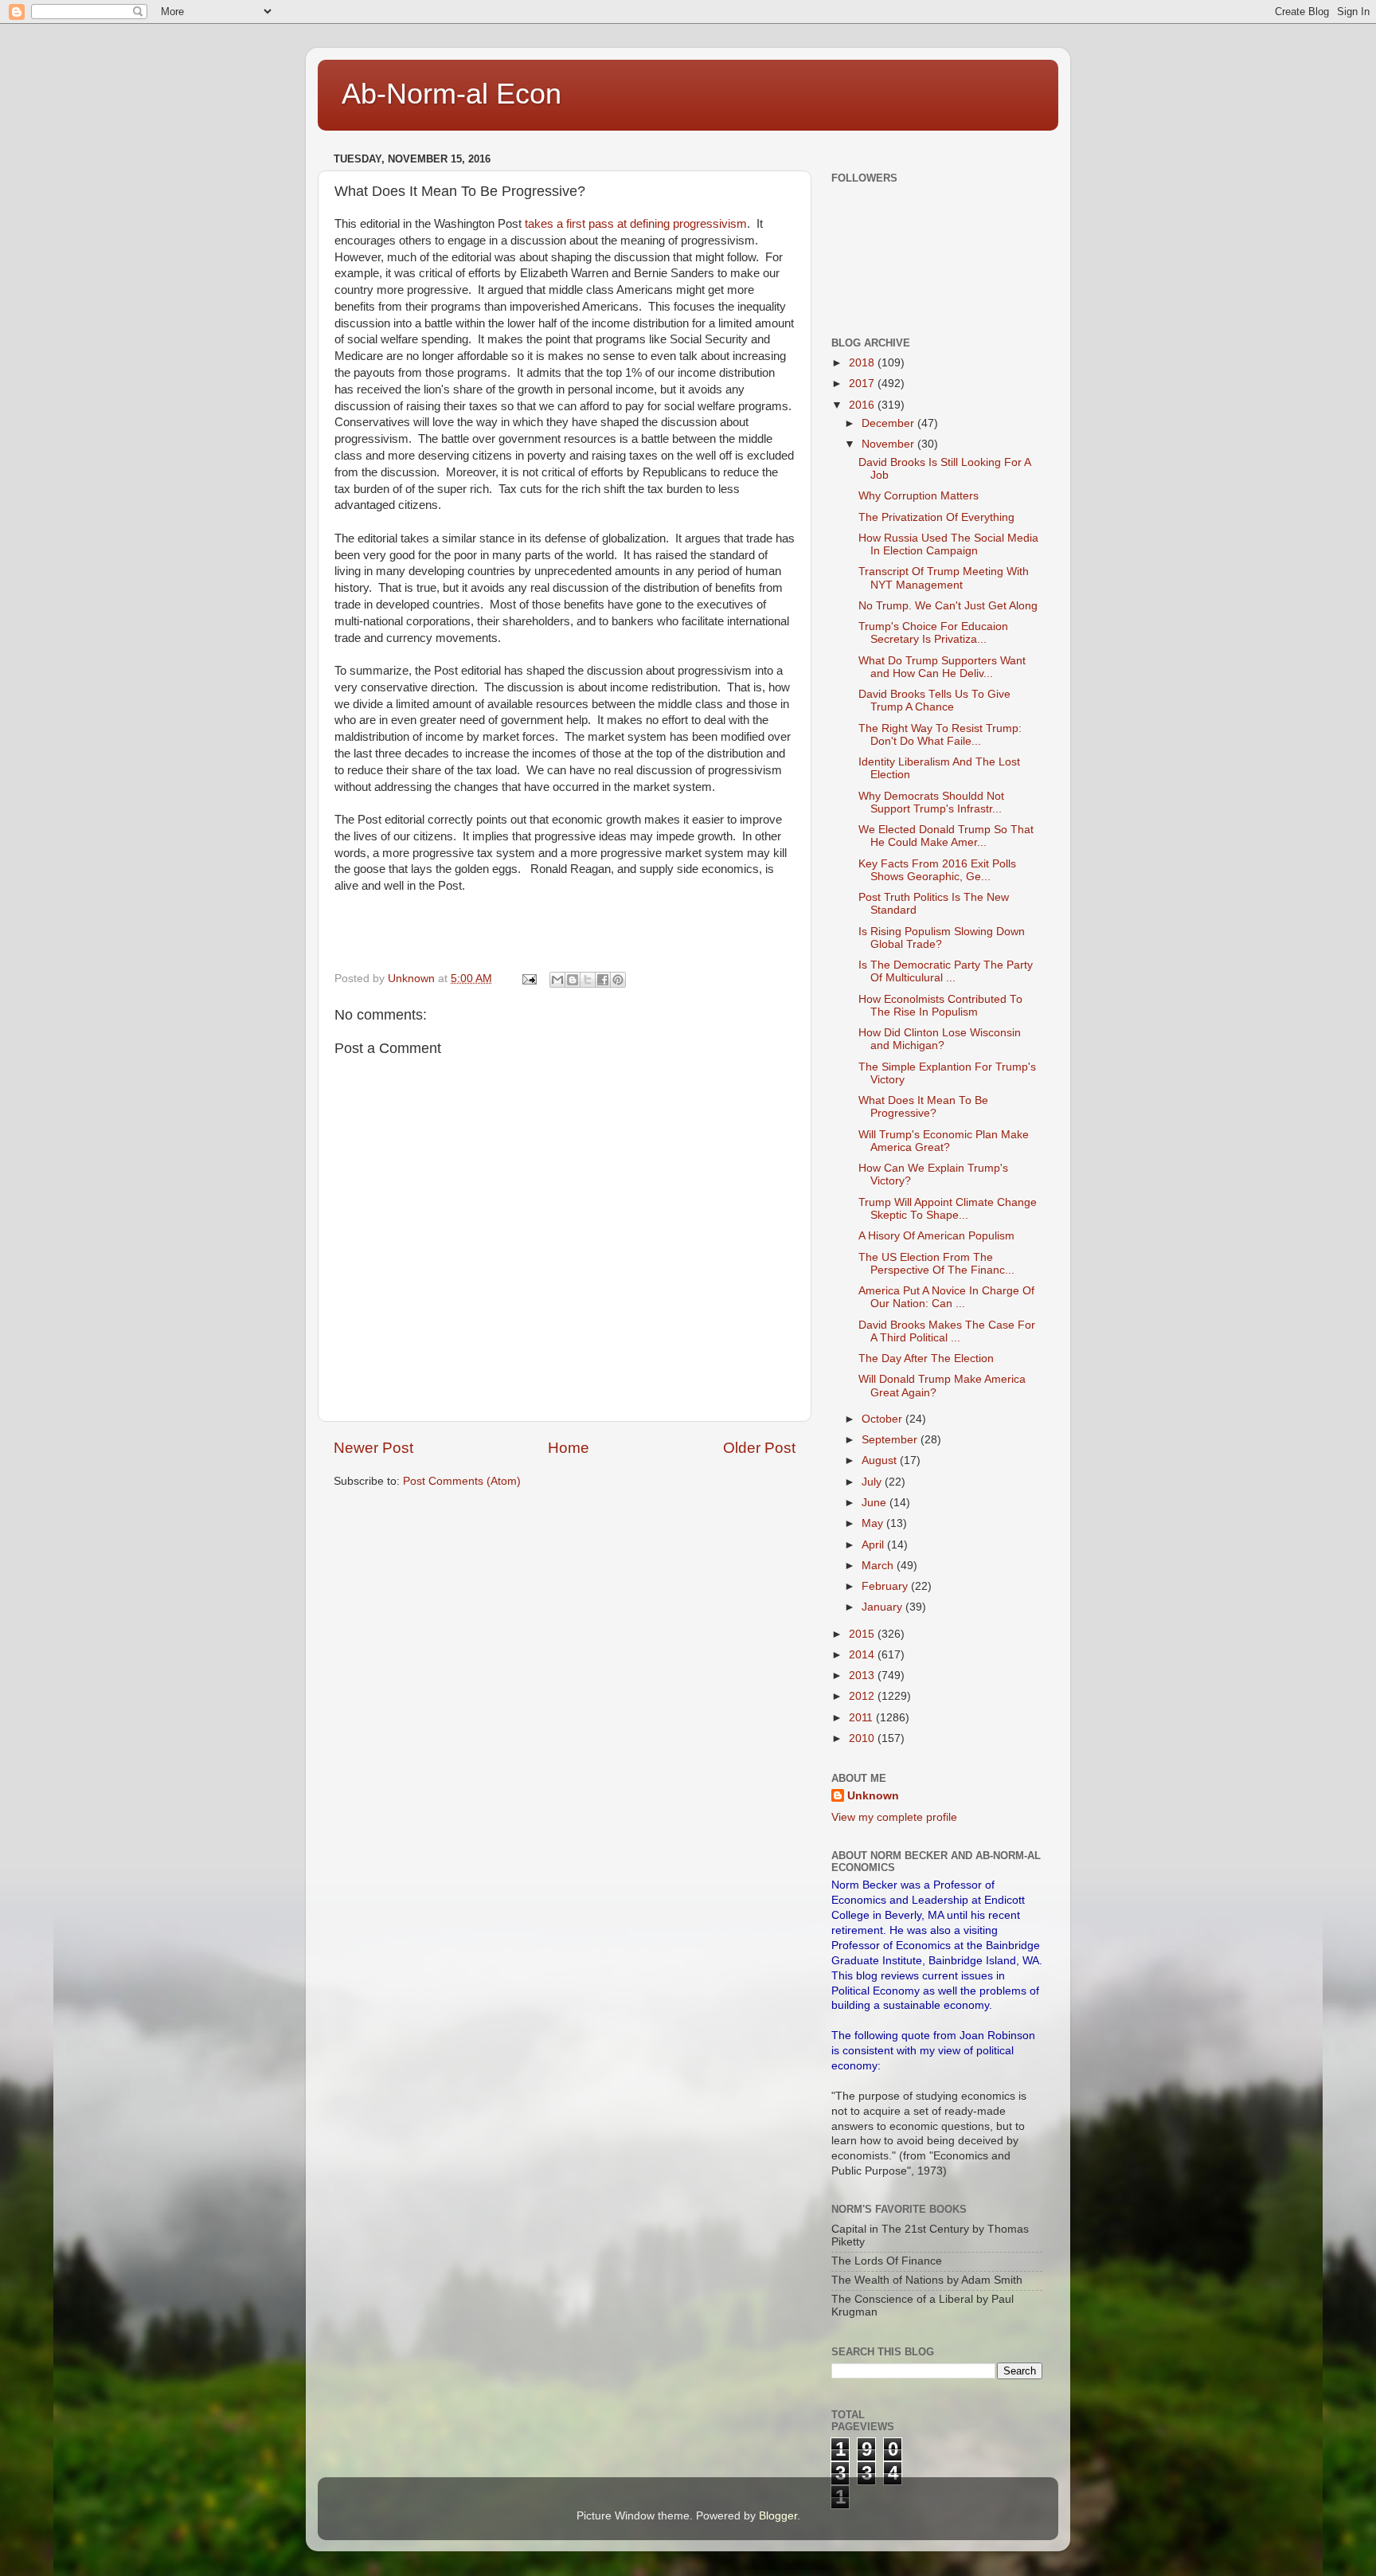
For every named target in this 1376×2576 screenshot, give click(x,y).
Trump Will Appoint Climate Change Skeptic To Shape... (948, 1209)
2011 (862, 1718)
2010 (863, 1738)
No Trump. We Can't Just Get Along (948, 606)
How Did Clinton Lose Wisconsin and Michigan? (940, 1039)
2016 (863, 405)
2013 (863, 1676)
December (889, 423)
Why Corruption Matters (919, 496)
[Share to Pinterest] (618, 980)
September (891, 1440)
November (889, 444)
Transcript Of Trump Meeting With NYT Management (944, 578)
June (876, 1503)
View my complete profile (894, 1817)
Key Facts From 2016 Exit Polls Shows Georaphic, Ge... (937, 870)
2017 (863, 384)
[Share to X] (588, 980)
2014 (863, 1655)
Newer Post (373, 1448)
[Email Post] (528, 979)
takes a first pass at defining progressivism (636, 224)
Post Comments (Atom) (462, 1481)
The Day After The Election (926, 1358)
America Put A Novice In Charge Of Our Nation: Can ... (946, 1297)
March (879, 1566)
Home (569, 1448)
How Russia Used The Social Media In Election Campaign (948, 544)
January (883, 1607)
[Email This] (557, 980)
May (874, 1523)
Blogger (778, 2516)
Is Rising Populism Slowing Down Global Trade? (942, 938)
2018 (863, 363)
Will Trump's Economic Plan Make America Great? (944, 1141)
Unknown (873, 1796)
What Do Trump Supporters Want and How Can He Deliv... (942, 667)
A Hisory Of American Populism (936, 1236)
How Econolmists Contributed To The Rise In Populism (940, 1006)
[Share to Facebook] (603, 980)
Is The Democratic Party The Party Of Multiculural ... (946, 971)
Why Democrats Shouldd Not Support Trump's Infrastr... (931, 803)
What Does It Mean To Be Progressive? (923, 1107)
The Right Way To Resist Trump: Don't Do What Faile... (940, 735)
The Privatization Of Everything (936, 517)
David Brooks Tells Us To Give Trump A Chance (934, 701)
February (886, 1586)
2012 (863, 1696)
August (881, 1460)
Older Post (759, 1448)
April (874, 1545)
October (883, 1419)
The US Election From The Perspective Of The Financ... (936, 1264)
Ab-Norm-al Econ (451, 94)
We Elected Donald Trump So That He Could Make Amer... (946, 836)
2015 (863, 1634)
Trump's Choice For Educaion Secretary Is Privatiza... (933, 633)
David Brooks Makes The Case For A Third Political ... (947, 1331)
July (873, 1482)
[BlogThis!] (573, 980)
